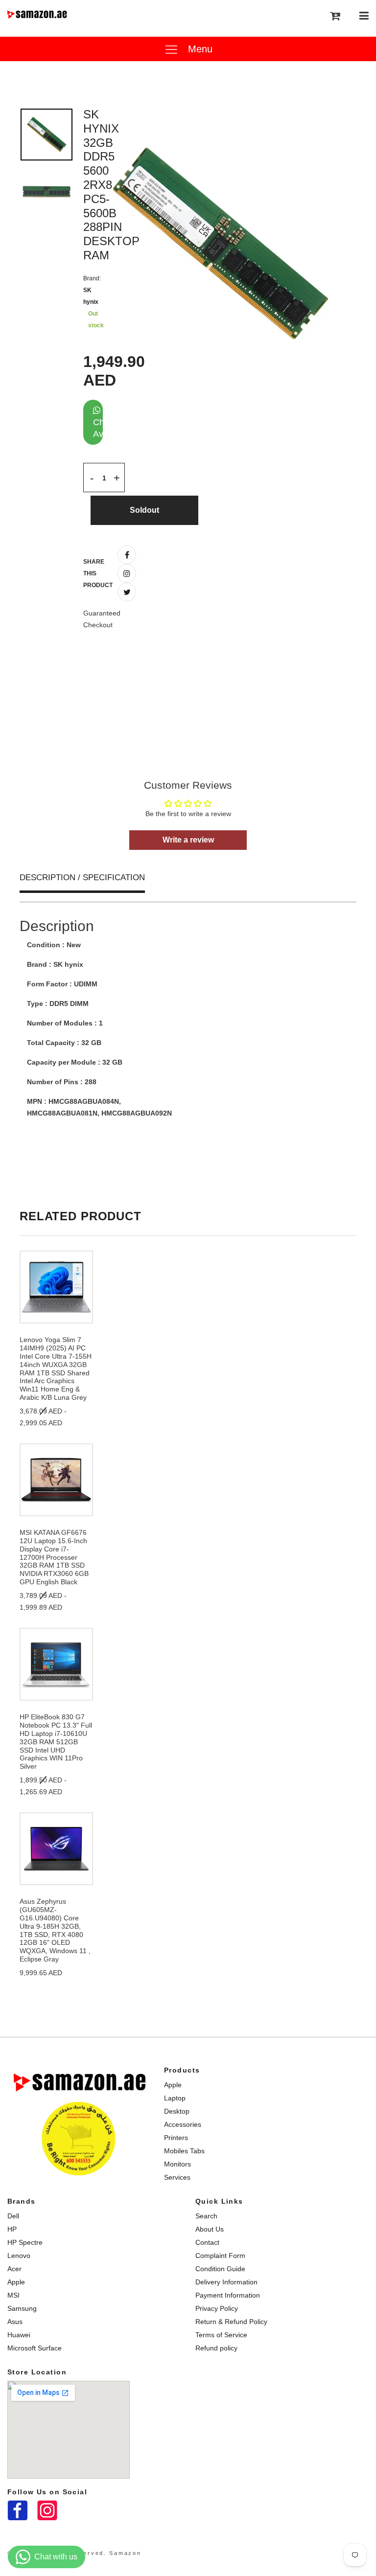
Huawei (19, 2335)
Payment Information (228, 2295)
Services (177, 2177)
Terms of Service (221, 2335)
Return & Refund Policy (231, 2322)
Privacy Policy (217, 2308)
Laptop (175, 2098)
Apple (173, 2085)
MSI (13, 2295)
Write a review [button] (188, 840)
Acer (14, 2269)
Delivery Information (226, 2282)
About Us (210, 2229)
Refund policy (216, 2348)
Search (206, 2216)
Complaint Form (220, 2256)
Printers (176, 2138)
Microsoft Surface (35, 2348)
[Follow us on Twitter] (127, 592)
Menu (199, 49)
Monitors (177, 2164)
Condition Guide (220, 2269)
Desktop (177, 2111)
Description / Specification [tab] (82, 878)
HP (12, 2229)
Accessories (183, 2124)
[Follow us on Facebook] (127, 555)
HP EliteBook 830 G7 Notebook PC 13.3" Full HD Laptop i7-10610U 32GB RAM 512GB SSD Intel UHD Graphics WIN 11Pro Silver (56, 1742)
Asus (15, 2322)
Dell (13, 2216)
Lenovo (19, 2256)
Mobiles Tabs (184, 2151)
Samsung (22, 2308)
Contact (207, 2242)
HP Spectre (25, 2242)
